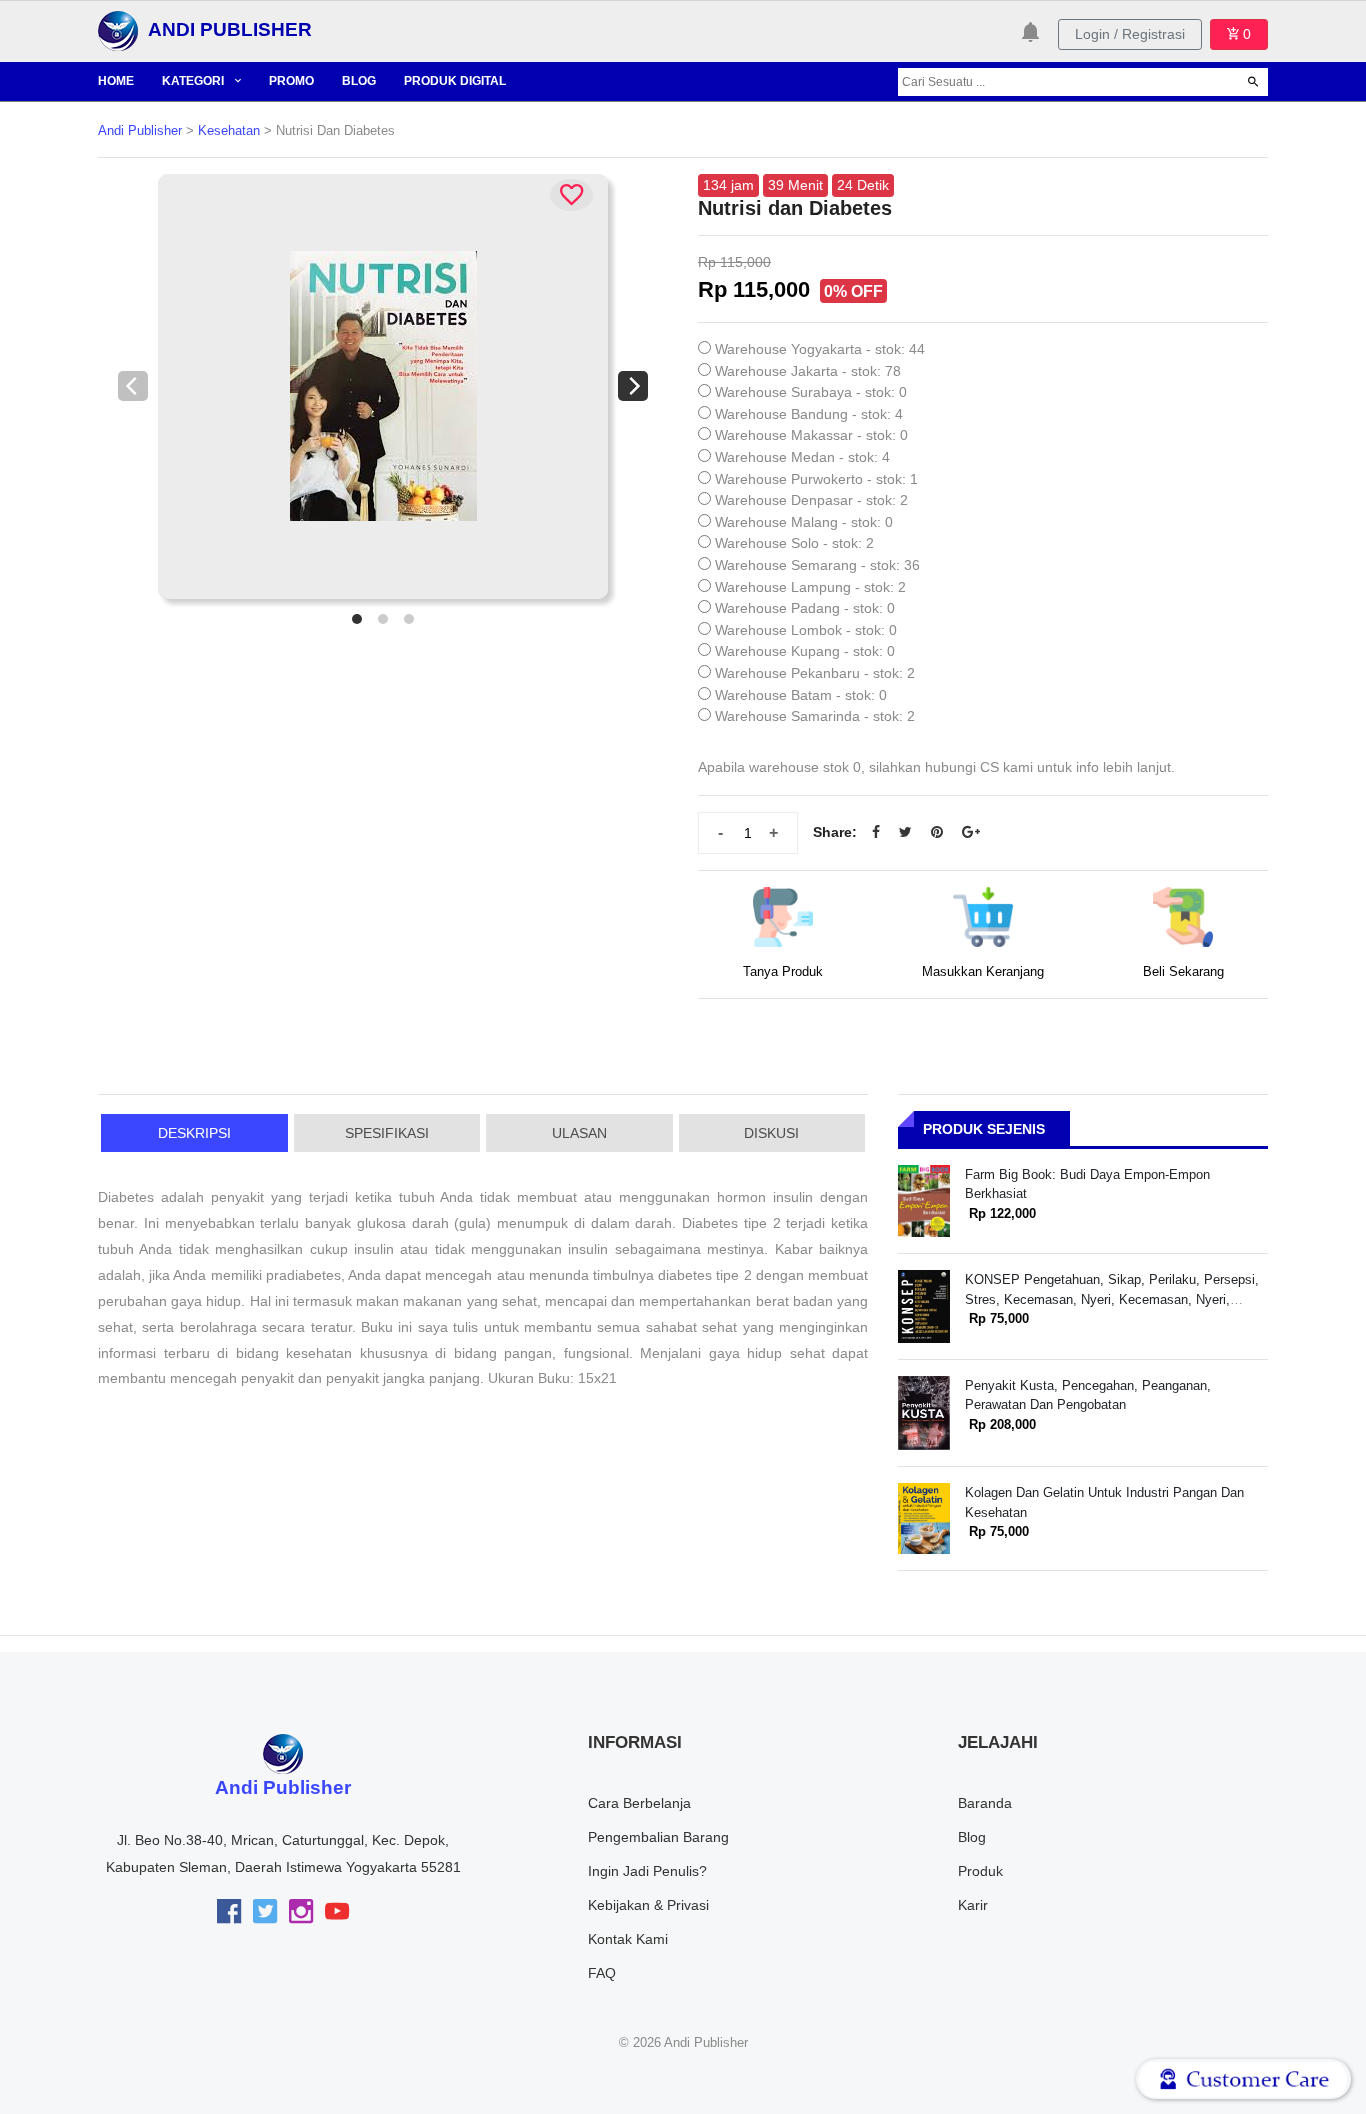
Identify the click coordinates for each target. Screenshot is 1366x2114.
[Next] (633, 386)
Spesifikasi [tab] (387, 1133)
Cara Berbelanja (639, 1803)
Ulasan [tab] (579, 1133)
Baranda (985, 1803)
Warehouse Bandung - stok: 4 (809, 414)
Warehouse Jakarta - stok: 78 (808, 371)
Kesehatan (229, 131)
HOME (116, 81)
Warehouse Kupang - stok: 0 (805, 651)
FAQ (602, 1973)
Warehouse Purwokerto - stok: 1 (816, 479)
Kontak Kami (628, 1939)
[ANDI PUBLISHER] (118, 30)
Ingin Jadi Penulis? (647, 1871)
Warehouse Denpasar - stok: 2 (811, 500)
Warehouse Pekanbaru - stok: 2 (815, 673)
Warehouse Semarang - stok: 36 (817, 565)
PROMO (291, 81)
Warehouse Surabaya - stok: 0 (811, 392)
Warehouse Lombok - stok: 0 (806, 630)
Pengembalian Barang (658, 1837)
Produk (980, 1871)
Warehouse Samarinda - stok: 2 (815, 716)
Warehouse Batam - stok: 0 (801, 695)
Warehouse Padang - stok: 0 (805, 608)
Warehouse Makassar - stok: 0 (811, 435)
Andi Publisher (140, 131)
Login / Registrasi (1130, 34)
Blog (972, 1837)
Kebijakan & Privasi (648, 1905)
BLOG (359, 81)
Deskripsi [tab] (194, 1133)
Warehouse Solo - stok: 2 (794, 543)
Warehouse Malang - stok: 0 (804, 522)
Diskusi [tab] (771, 1133)
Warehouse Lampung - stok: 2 (810, 587)
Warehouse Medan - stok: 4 (802, 457)
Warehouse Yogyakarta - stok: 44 (820, 349)
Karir (973, 1905)
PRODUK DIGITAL (455, 81)
